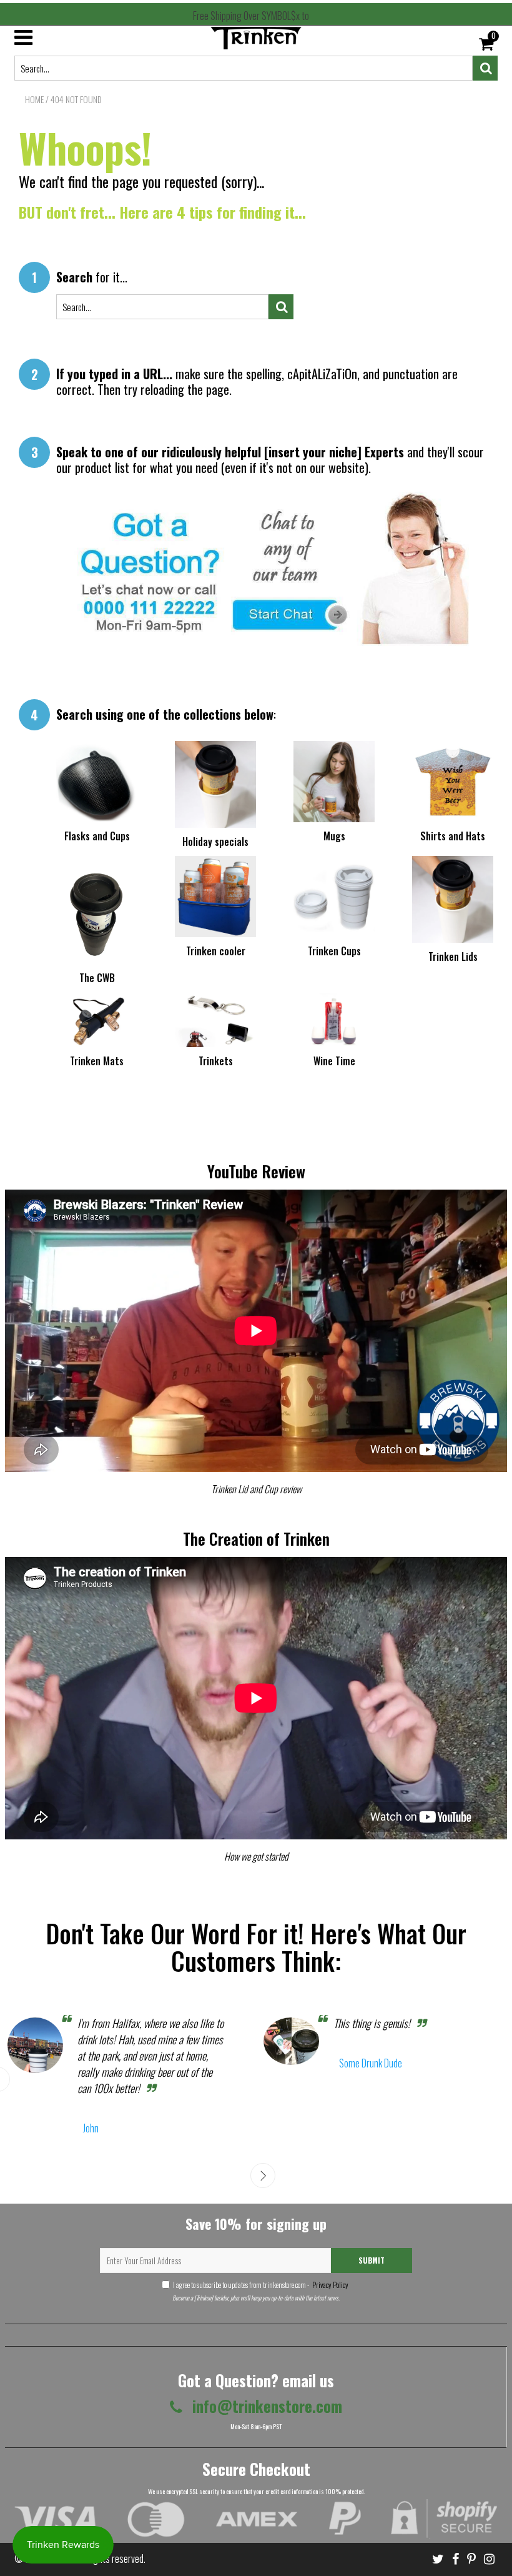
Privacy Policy (330, 2285)
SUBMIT (372, 2260)
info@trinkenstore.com (265, 2406)
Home (34, 99)
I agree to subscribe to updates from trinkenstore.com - (261, 2285)
